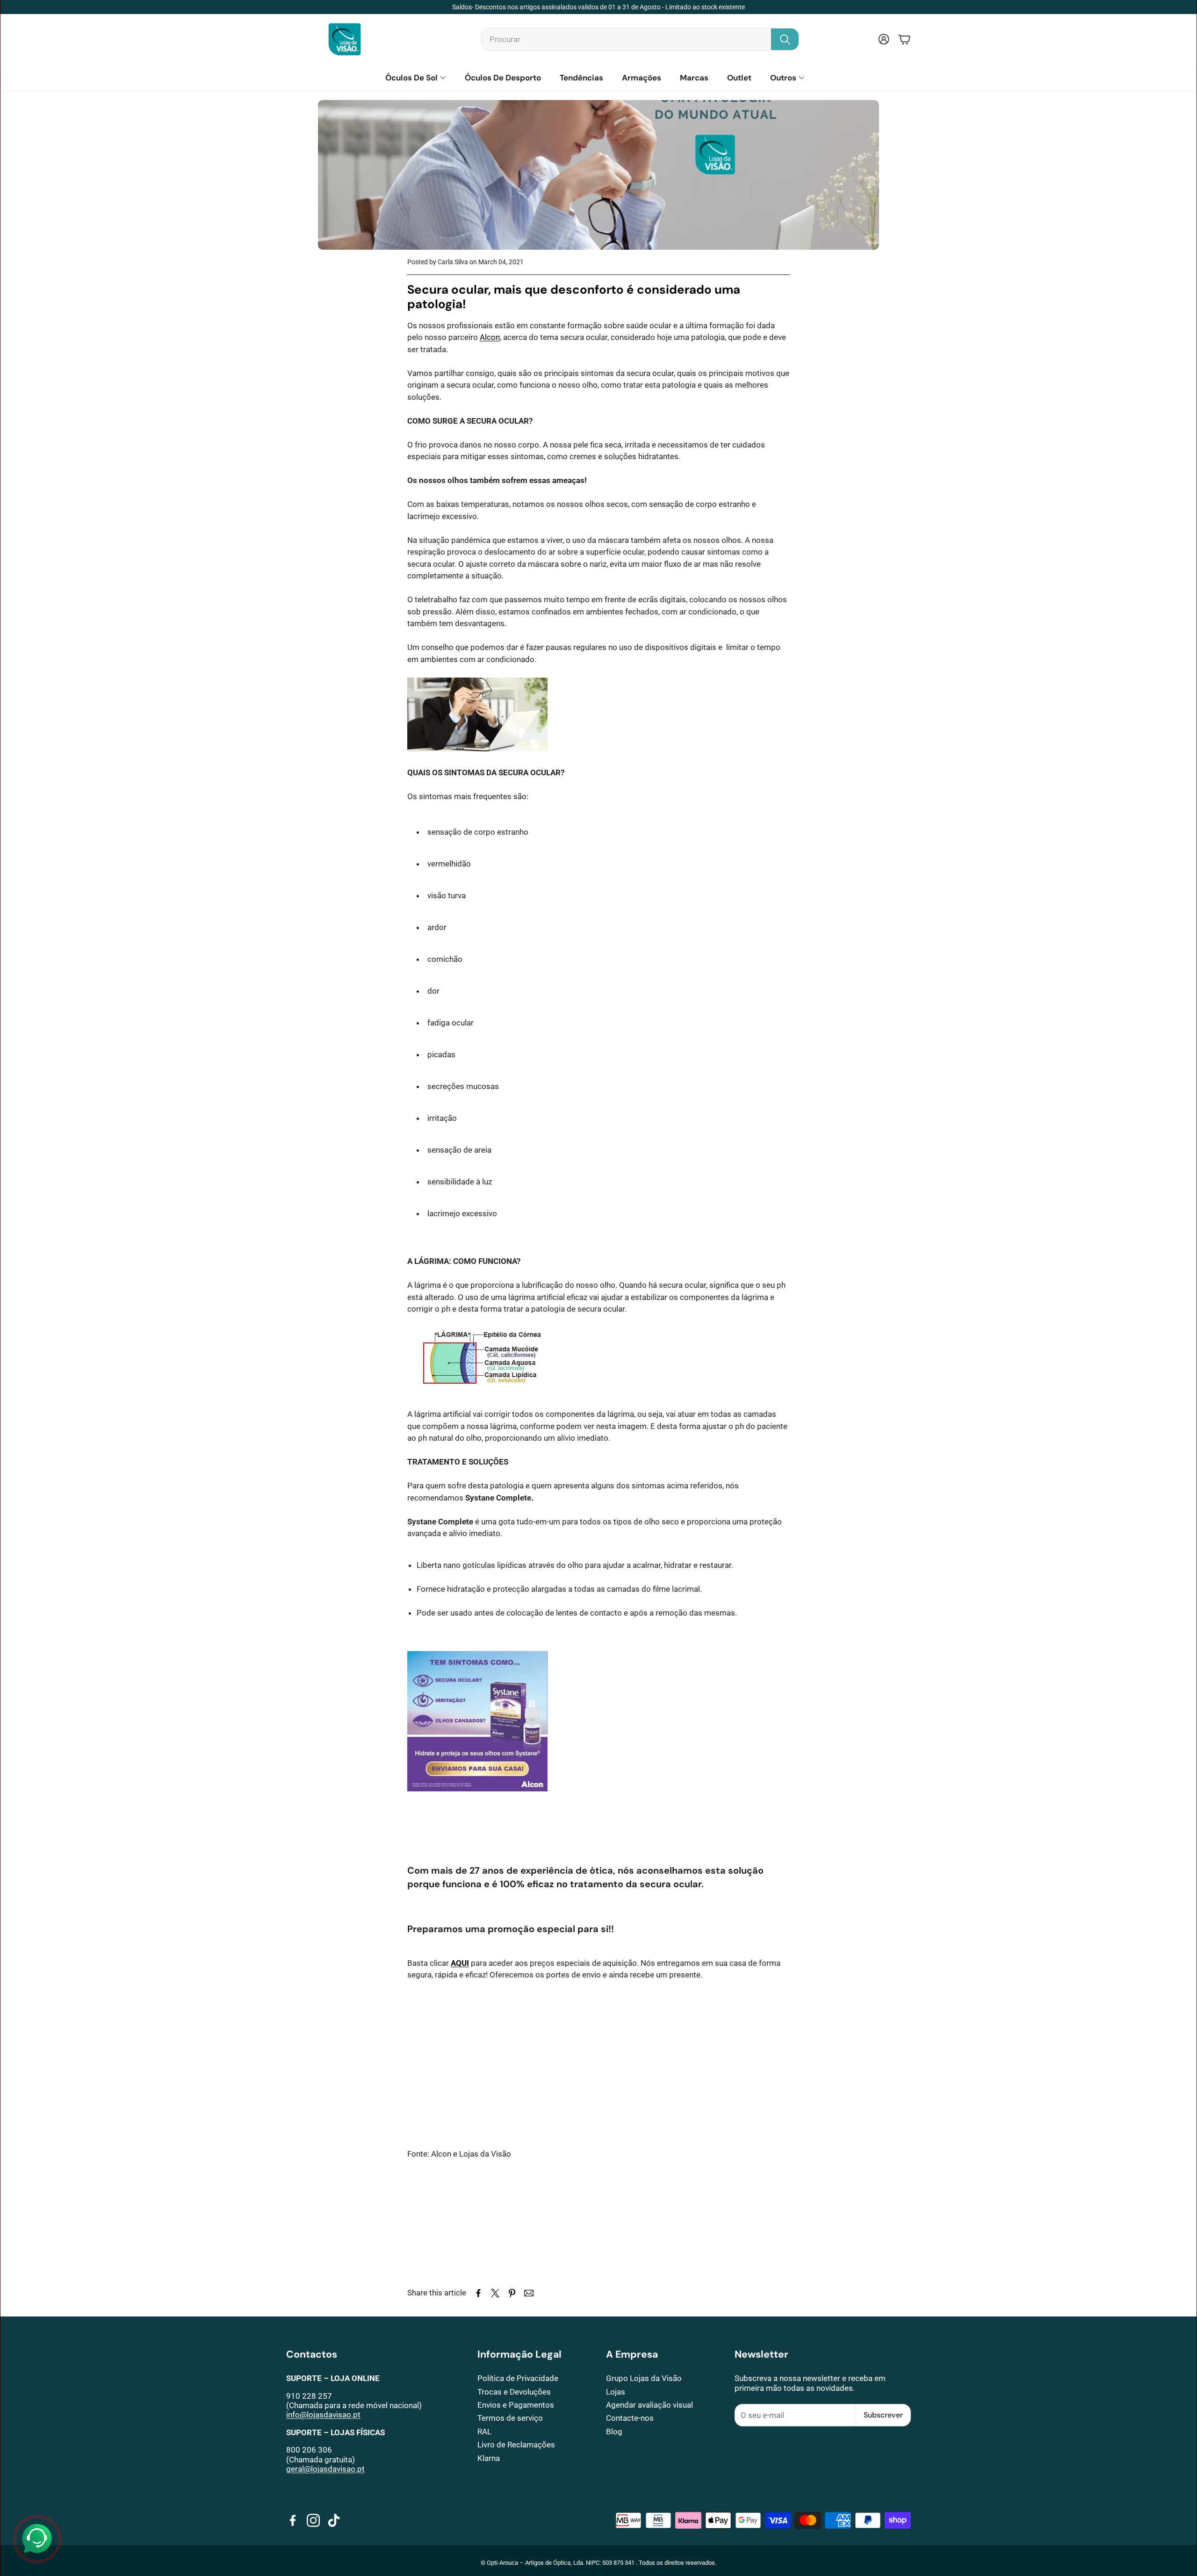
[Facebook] (293, 2520)
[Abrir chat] (37, 2539)
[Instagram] (313, 2520)
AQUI (460, 1963)
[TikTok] (334, 2520)
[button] (640, 39)
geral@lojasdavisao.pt (325, 2469)
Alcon (490, 337)
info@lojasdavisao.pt (323, 2415)
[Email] (529, 2293)
